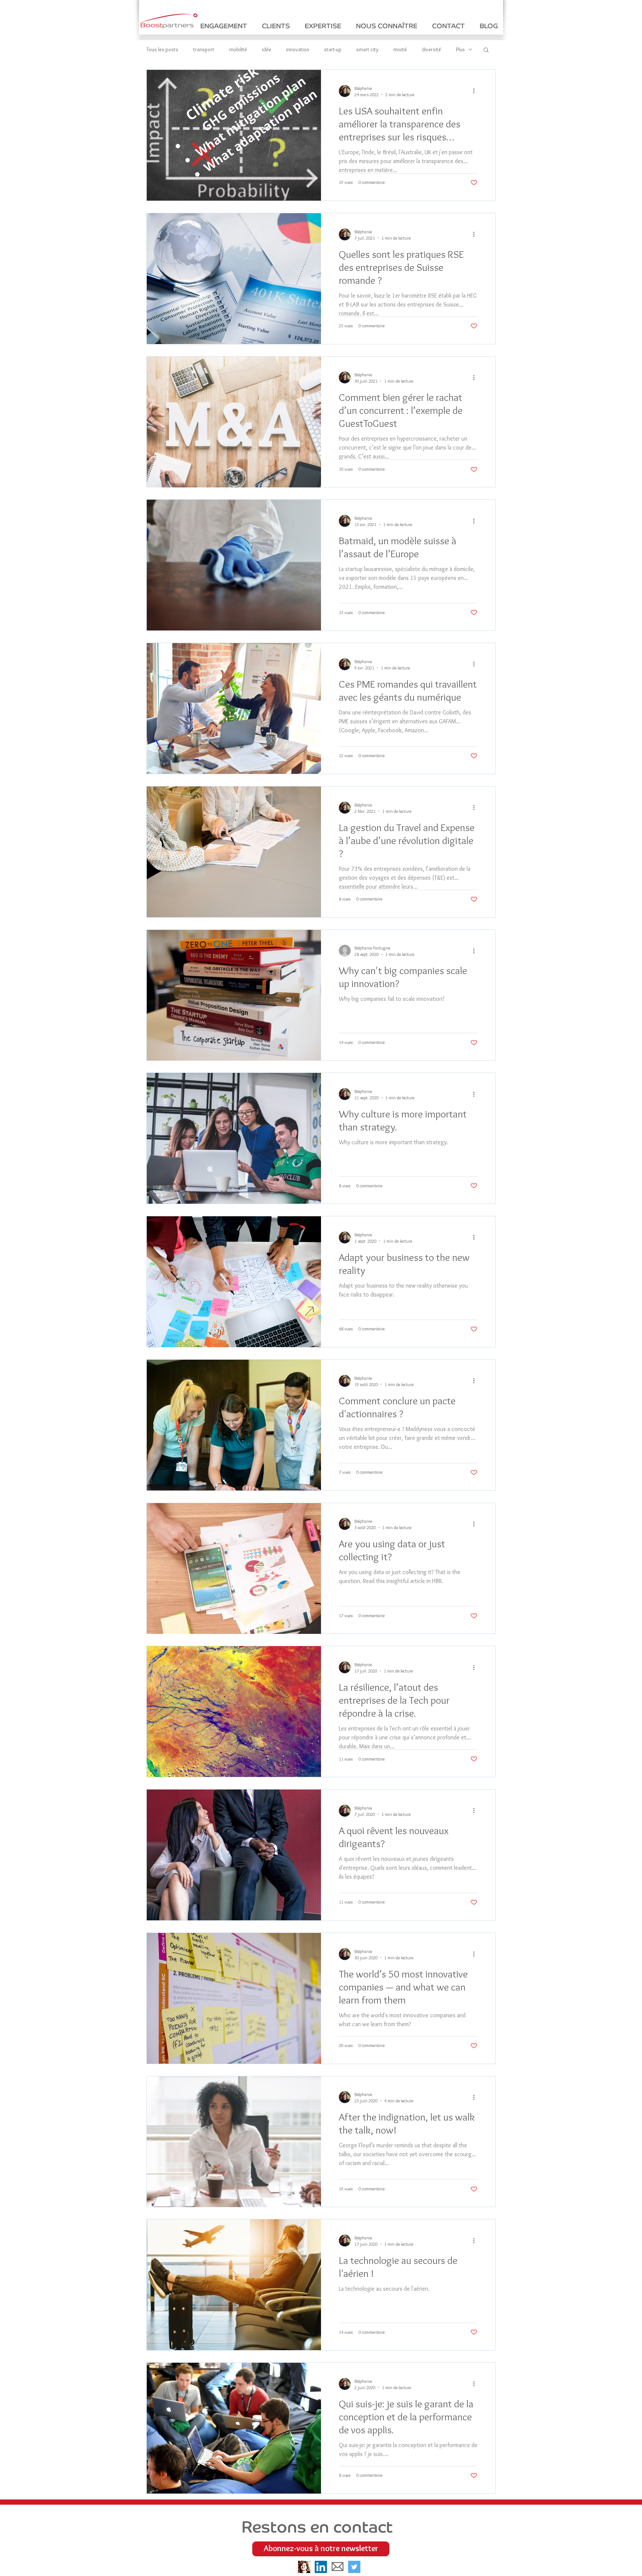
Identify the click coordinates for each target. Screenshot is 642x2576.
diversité (431, 50)
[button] (486, 50)
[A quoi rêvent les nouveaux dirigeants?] (234, 1855)
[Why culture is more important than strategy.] (234, 1138)
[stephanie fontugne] (304, 2567)
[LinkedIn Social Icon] (321, 2567)
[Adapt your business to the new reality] (234, 1282)
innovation (298, 50)
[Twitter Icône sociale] (354, 2567)
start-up (333, 50)
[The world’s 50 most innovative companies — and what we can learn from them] (234, 1998)
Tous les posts (162, 50)
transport (204, 50)
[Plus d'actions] (476, 91)
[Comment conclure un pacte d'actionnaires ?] (234, 1425)
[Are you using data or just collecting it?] (234, 1568)
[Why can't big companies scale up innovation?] (234, 995)
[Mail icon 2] (338, 2567)
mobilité (238, 50)
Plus (460, 50)
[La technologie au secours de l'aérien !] (234, 2285)
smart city (367, 50)
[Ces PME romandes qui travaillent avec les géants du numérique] (234, 708)
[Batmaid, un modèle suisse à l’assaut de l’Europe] (234, 565)
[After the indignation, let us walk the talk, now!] (234, 2142)
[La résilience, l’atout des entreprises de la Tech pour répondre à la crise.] (234, 1712)
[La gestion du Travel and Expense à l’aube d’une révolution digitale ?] (234, 852)
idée (267, 50)
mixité (400, 50)
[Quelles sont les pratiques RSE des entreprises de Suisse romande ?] (234, 279)
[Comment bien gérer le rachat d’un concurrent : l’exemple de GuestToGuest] (234, 422)
